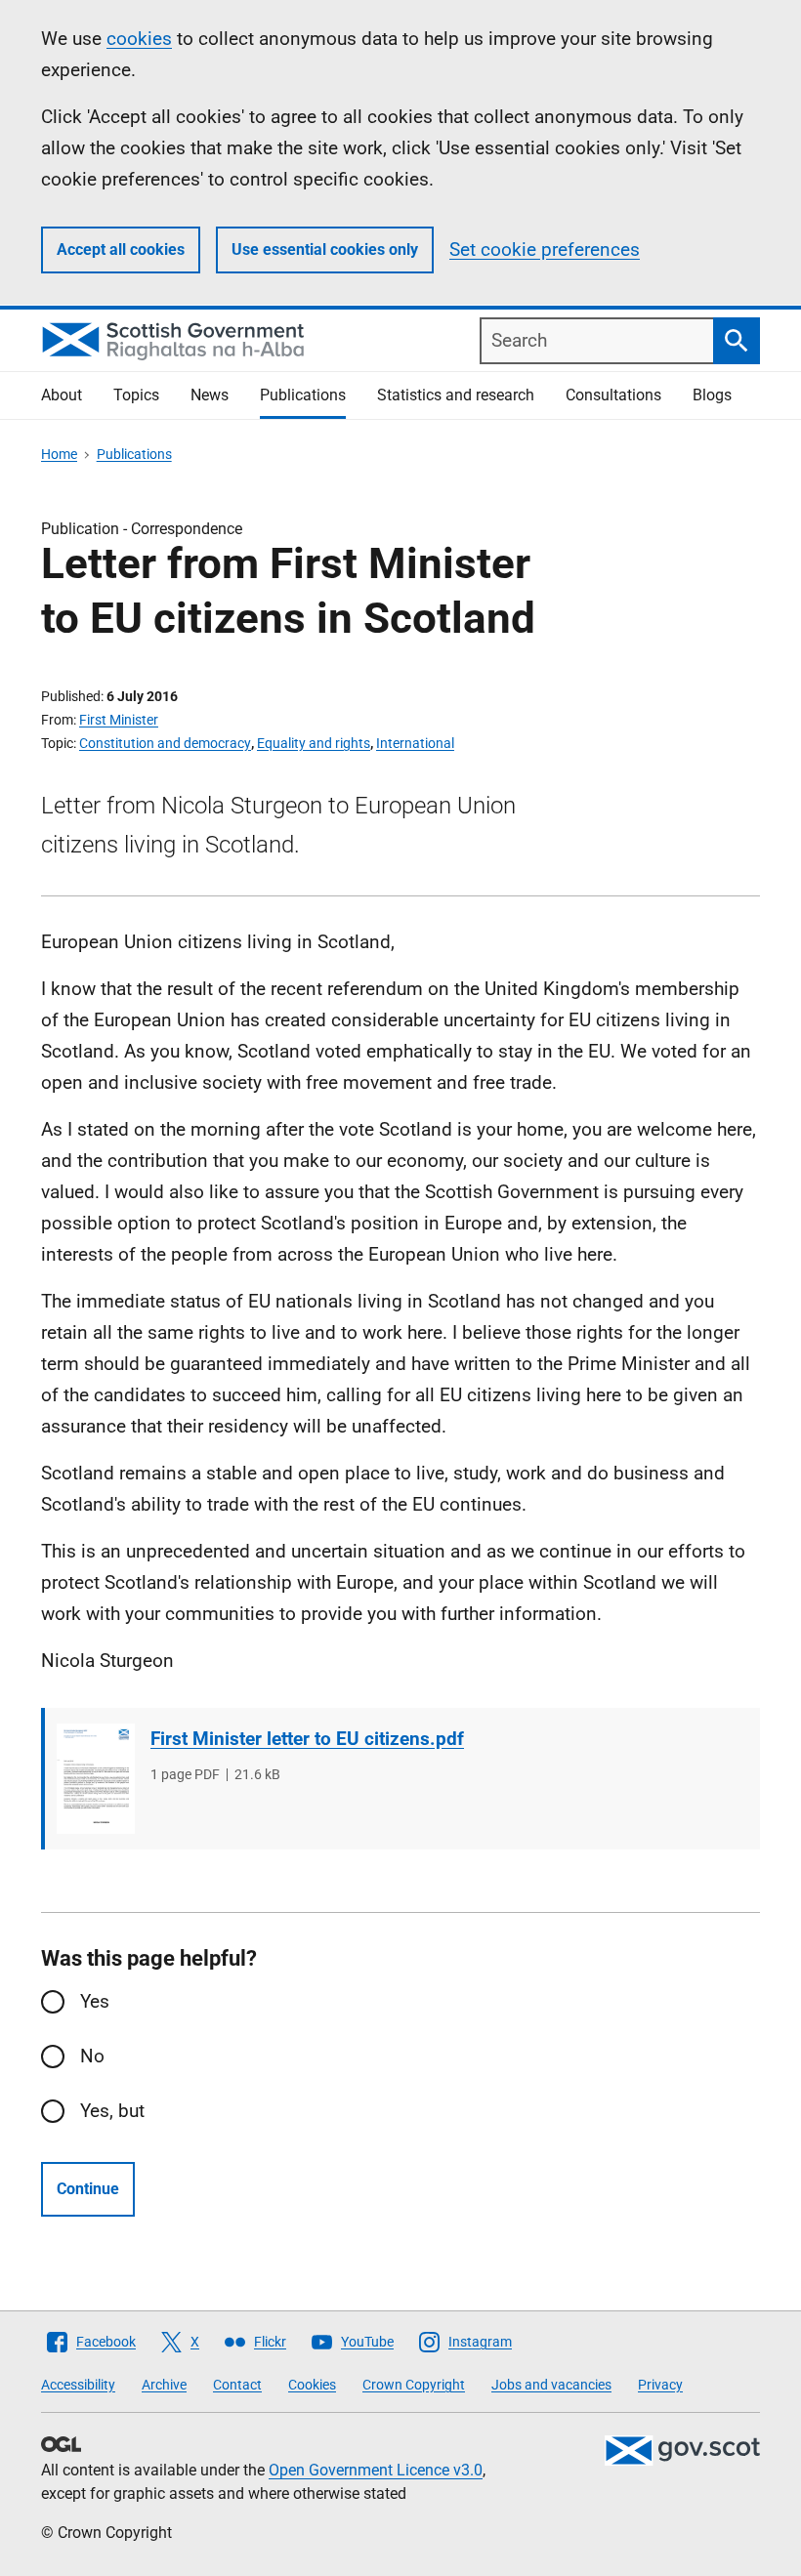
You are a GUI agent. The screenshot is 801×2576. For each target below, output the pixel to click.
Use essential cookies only (325, 249)
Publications (303, 395)
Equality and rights (314, 743)
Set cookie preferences (545, 249)
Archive (164, 2385)
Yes (95, 2001)
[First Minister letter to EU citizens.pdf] (96, 1779)
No (92, 2056)
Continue (88, 2189)
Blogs (712, 395)
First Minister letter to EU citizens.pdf (307, 1739)
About (62, 395)
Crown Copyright (414, 2385)
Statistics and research (456, 395)
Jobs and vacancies (551, 2385)
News (210, 395)
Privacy (660, 2385)
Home (59, 454)
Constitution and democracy (165, 743)
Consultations (613, 395)
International (415, 743)
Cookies (312, 2385)
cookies (139, 39)
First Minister (119, 720)
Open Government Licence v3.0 (376, 2470)
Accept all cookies (121, 249)
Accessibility (78, 2385)
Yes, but (112, 2111)
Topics (136, 395)
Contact (237, 2385)
